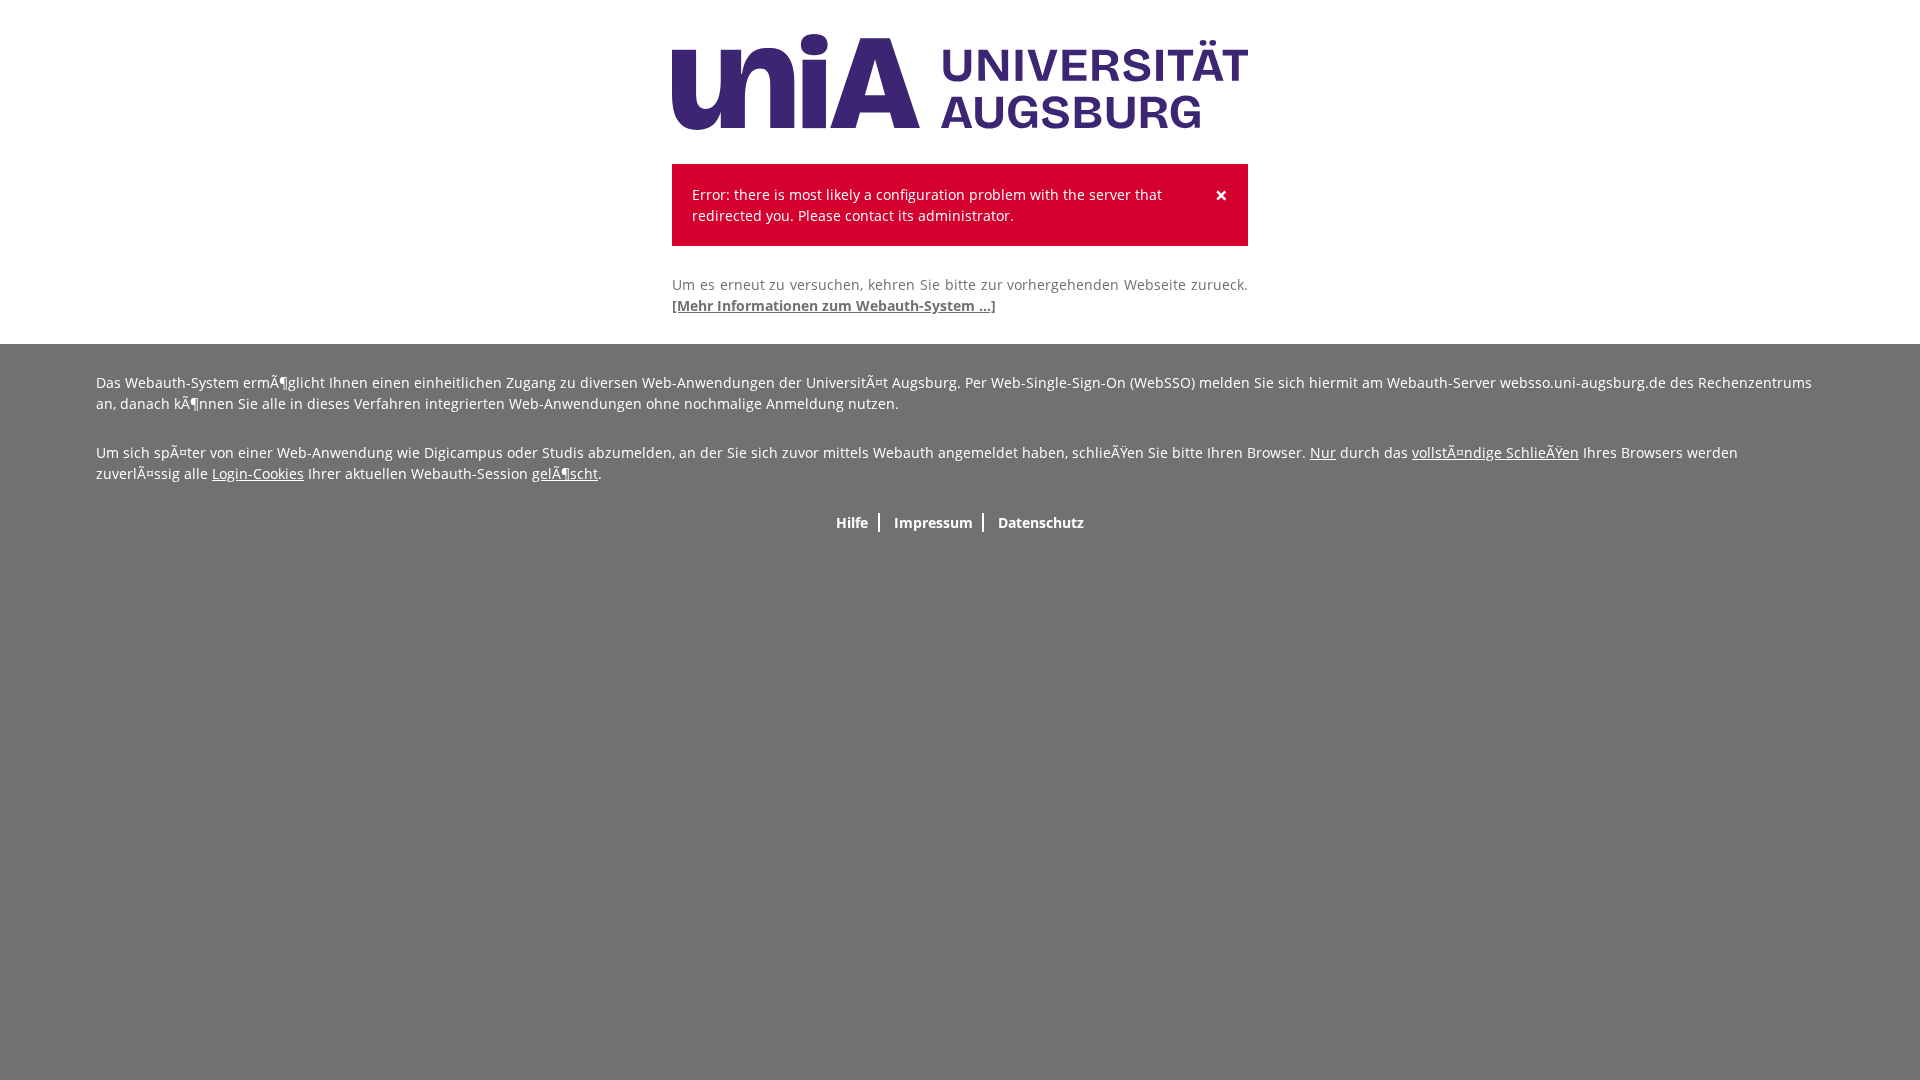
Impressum (933, 522)
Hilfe (852, 522)
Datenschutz (1041, 522)
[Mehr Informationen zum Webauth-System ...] (834, 305)
